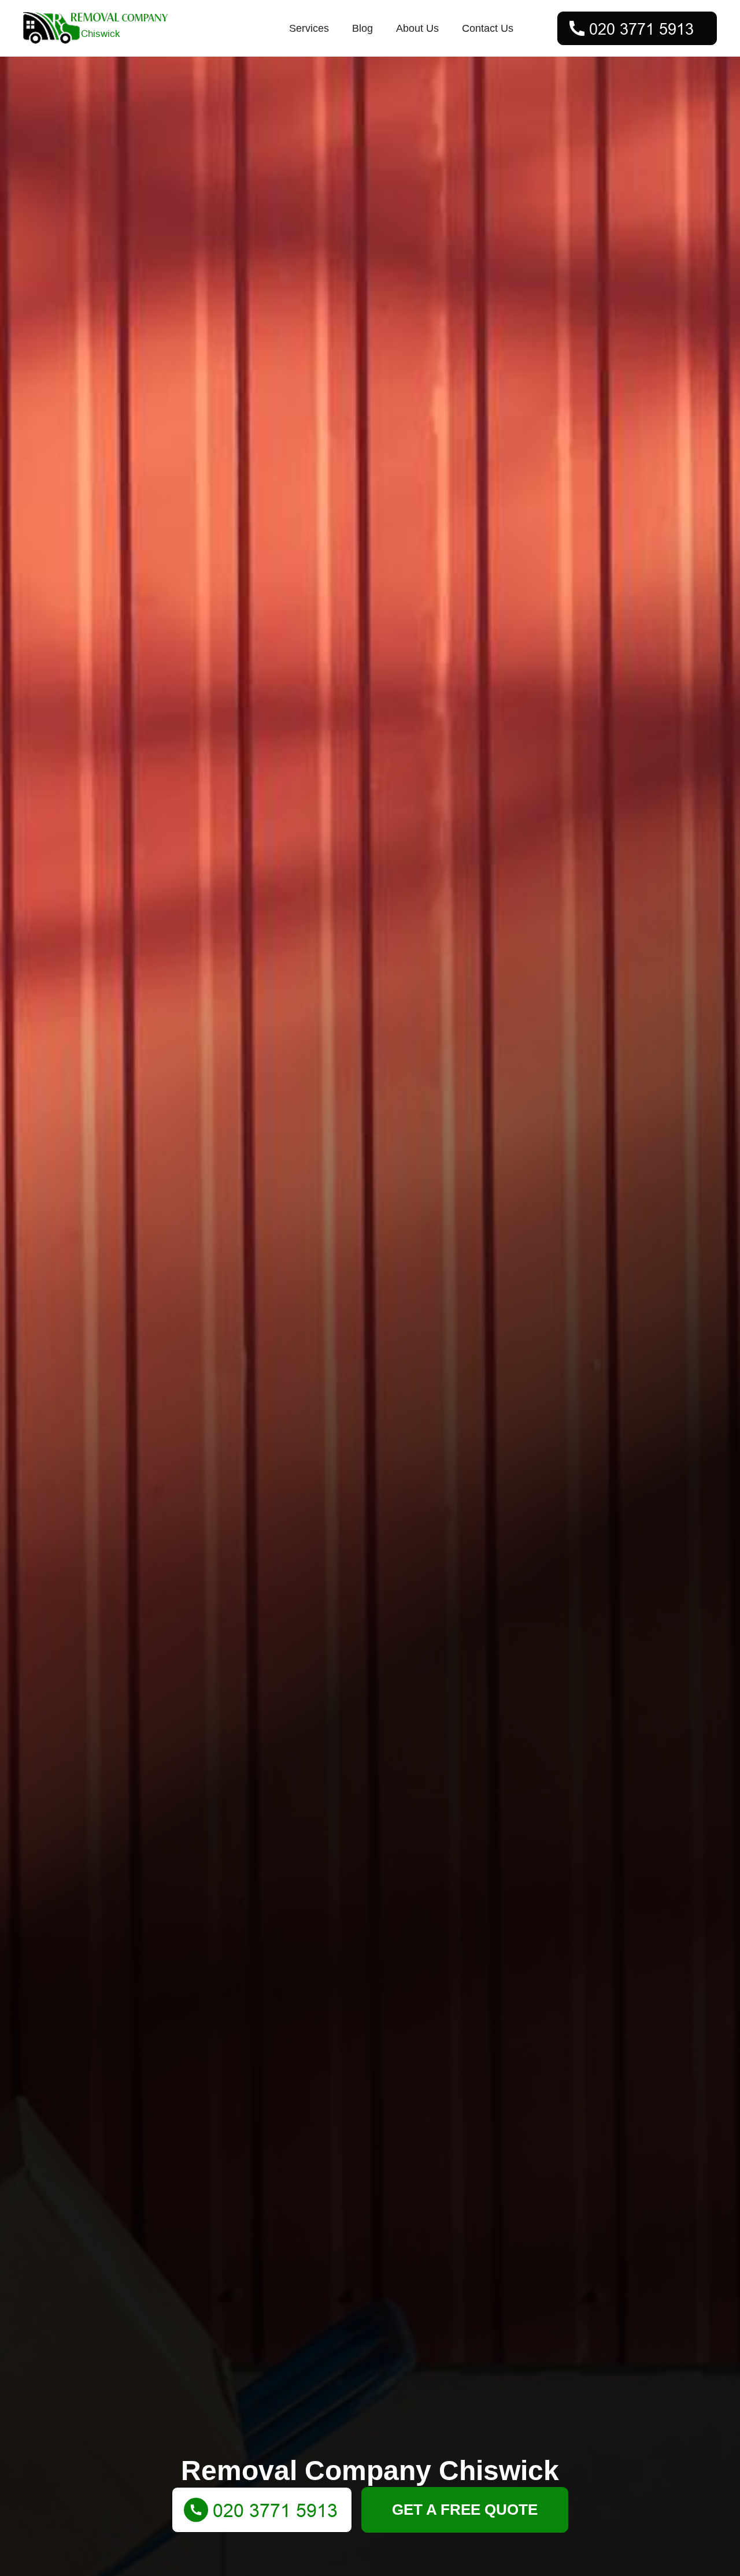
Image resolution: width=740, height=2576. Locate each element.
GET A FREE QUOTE (465, 2510)
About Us (417, 28)
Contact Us (488, 28)
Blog (362, 28)
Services (309, 28)
